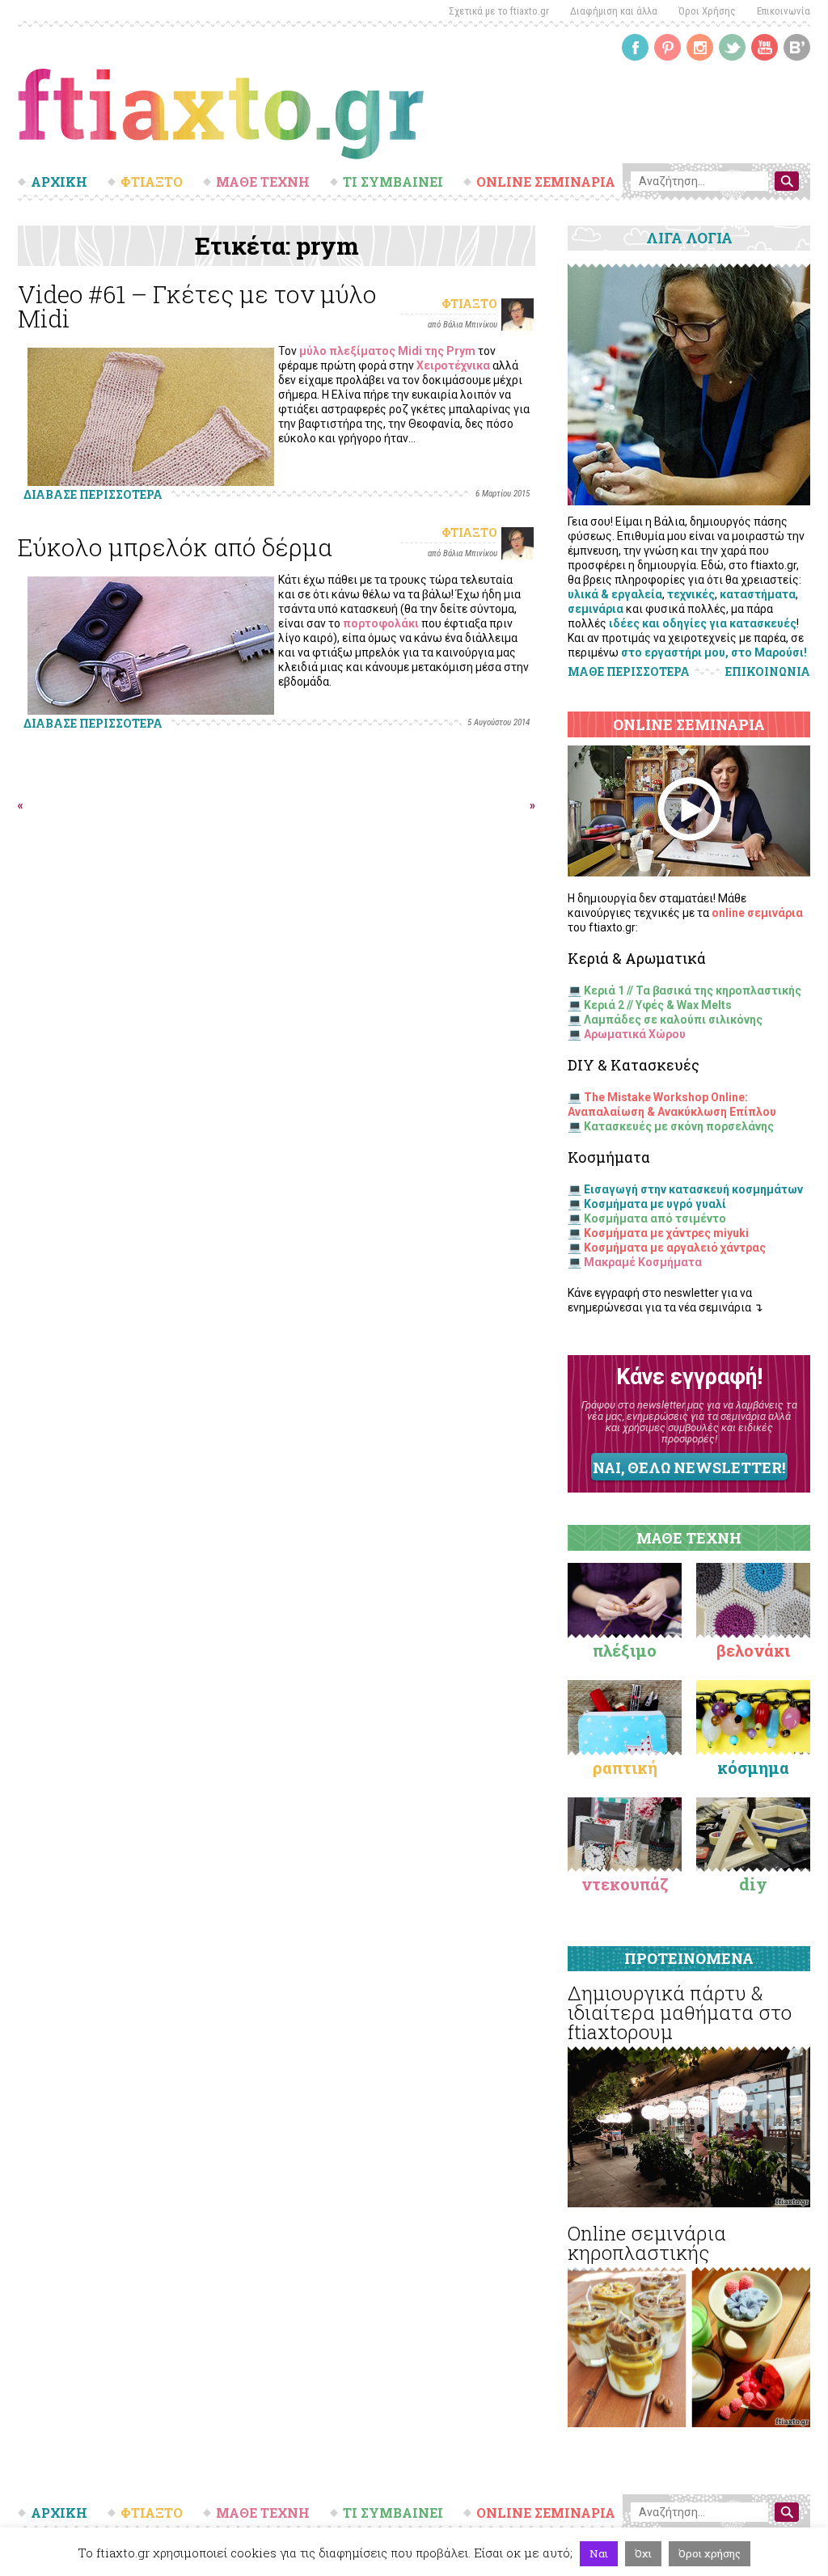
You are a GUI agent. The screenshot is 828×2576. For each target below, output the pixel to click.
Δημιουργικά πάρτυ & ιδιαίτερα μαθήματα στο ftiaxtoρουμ (680, 2012)
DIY (753, 1884)
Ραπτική (625, 1767)
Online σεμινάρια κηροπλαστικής (647, 2243)
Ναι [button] (599, 2553)
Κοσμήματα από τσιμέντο (655, 1218)
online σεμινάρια (757, 913)
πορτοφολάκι (381, 623)
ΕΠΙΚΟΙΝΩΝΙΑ (768, 672)
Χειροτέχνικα (453, 365)
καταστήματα (758, 594)
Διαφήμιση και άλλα (614, 11)
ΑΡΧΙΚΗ (59, 182)
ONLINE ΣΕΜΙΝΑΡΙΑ (546, 182)
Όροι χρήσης (710, 2553)
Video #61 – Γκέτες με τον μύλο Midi (197, 306)
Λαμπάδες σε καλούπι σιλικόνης (673, 1020)
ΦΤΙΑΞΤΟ (152, 182)
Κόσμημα (753, 1767)
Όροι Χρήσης (707, 11)
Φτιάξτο (469, 304)
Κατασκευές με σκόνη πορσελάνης (679, 1126)
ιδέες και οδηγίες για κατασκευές (703, 623)
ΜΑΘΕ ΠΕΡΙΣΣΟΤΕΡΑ (629, 671)
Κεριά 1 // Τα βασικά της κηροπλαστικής (693, 990)
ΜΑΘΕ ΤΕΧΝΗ (263, 182)
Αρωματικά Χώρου (635, 1034)
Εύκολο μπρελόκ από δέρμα (175, 547)
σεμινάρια (596, 609)
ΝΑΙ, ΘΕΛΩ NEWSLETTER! (689, 1467)
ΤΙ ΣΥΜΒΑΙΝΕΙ (393, 182)
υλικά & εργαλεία (615, 594)
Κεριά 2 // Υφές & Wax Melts (658, 1005)
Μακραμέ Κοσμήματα (643, 1262)
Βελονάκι (753, 1650)
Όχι (643, 2553)
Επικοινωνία (784, 11)
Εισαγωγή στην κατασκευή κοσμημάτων (693, 1189)
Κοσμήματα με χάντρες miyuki (666, 1233)
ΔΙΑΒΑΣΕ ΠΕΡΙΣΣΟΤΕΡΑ (93, 494)
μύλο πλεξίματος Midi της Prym (387, 351)
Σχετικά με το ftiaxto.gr (499, 11)
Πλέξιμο (625, 1650)
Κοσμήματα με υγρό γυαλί (655, 1204)
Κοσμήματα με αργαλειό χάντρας (675, 1248)
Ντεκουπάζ (625, 1884)
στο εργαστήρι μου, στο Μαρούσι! (714, 652)
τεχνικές (691, 594)
